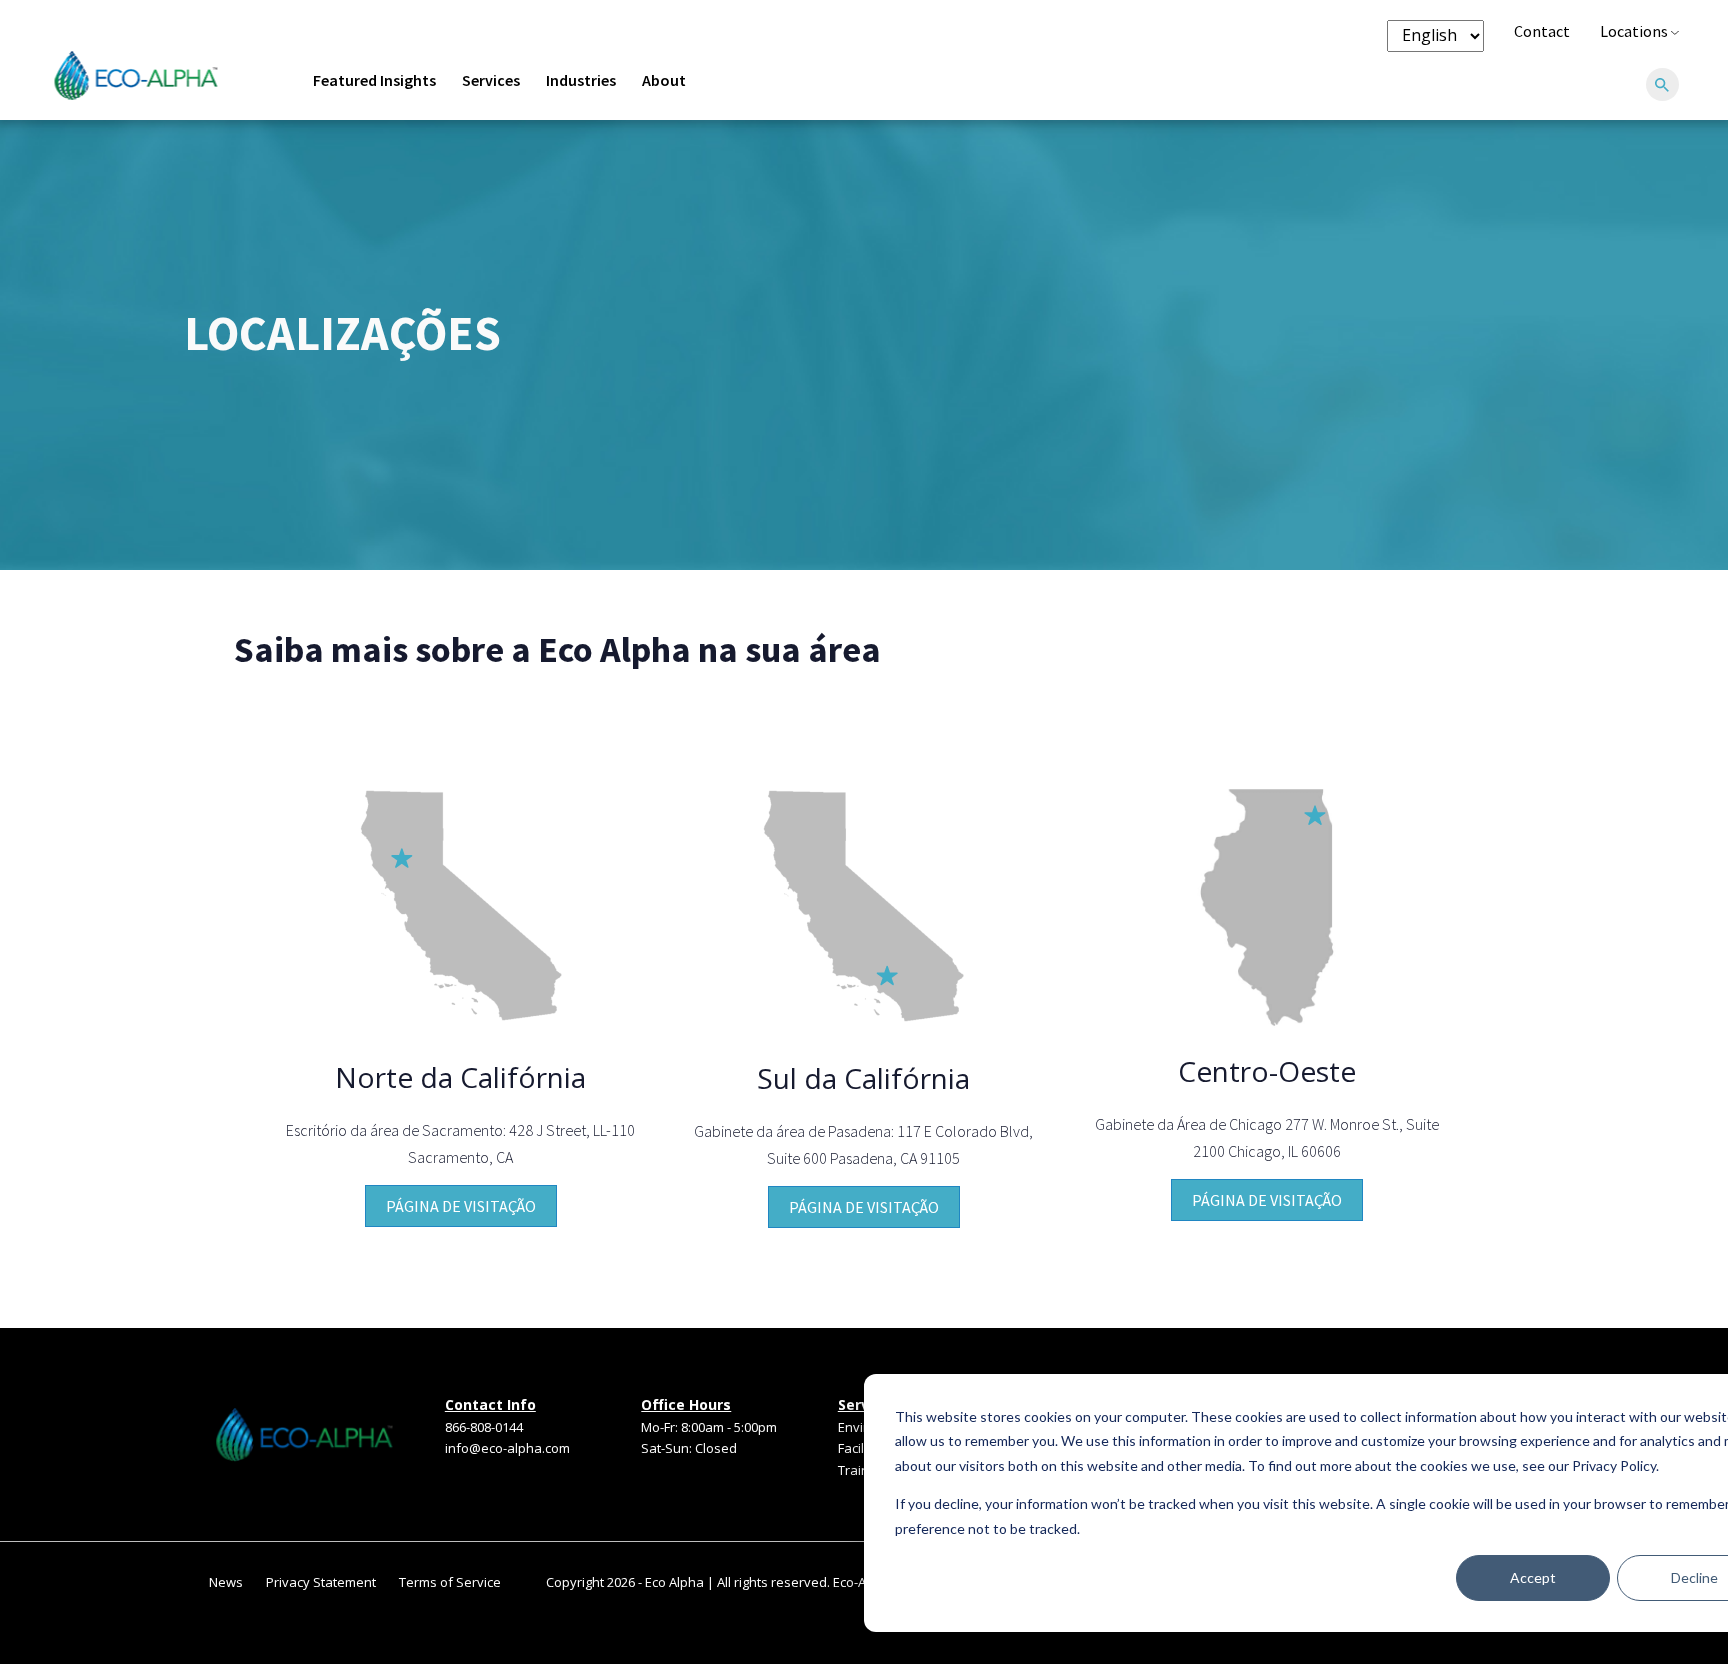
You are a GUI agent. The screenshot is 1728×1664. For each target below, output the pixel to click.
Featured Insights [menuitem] (374, 80)
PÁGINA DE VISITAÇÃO (461, 1206)
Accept (1533, 1577)
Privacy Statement (321, 1582)
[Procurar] (1662, 86)
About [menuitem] (664, 80)
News (226, 1582)
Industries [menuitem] (581, 80)
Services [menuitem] (491, 80)
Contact (1542, 31)
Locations (1635, 31)
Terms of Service (450, 1582)
